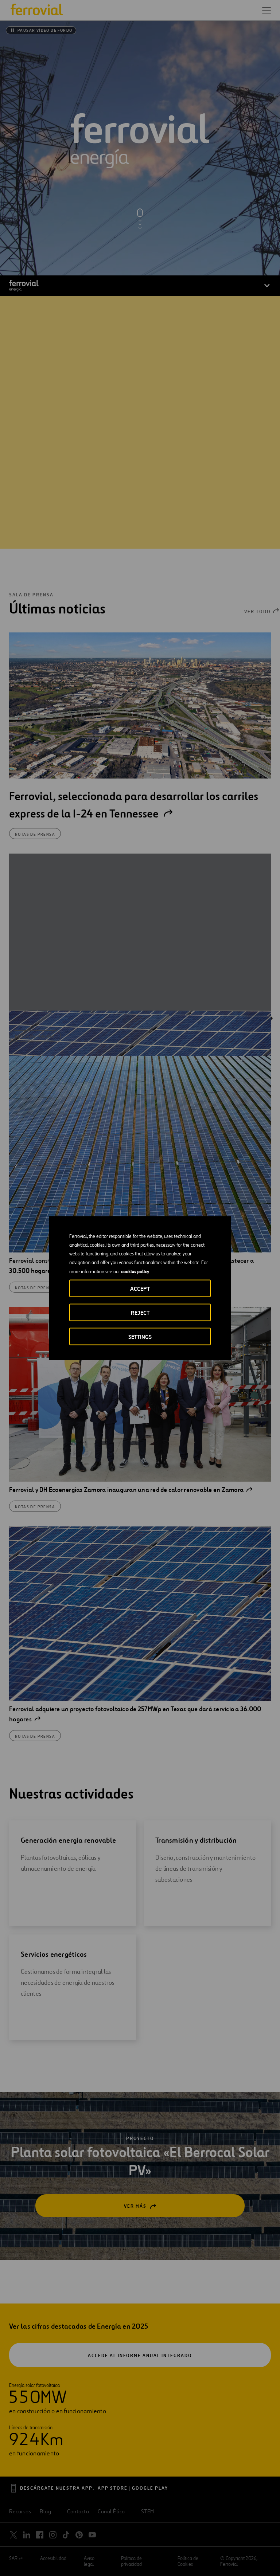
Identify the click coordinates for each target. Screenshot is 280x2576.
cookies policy (135, 1271)
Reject (140, 1312)
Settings (140, 1336)
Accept (140, 1288)
